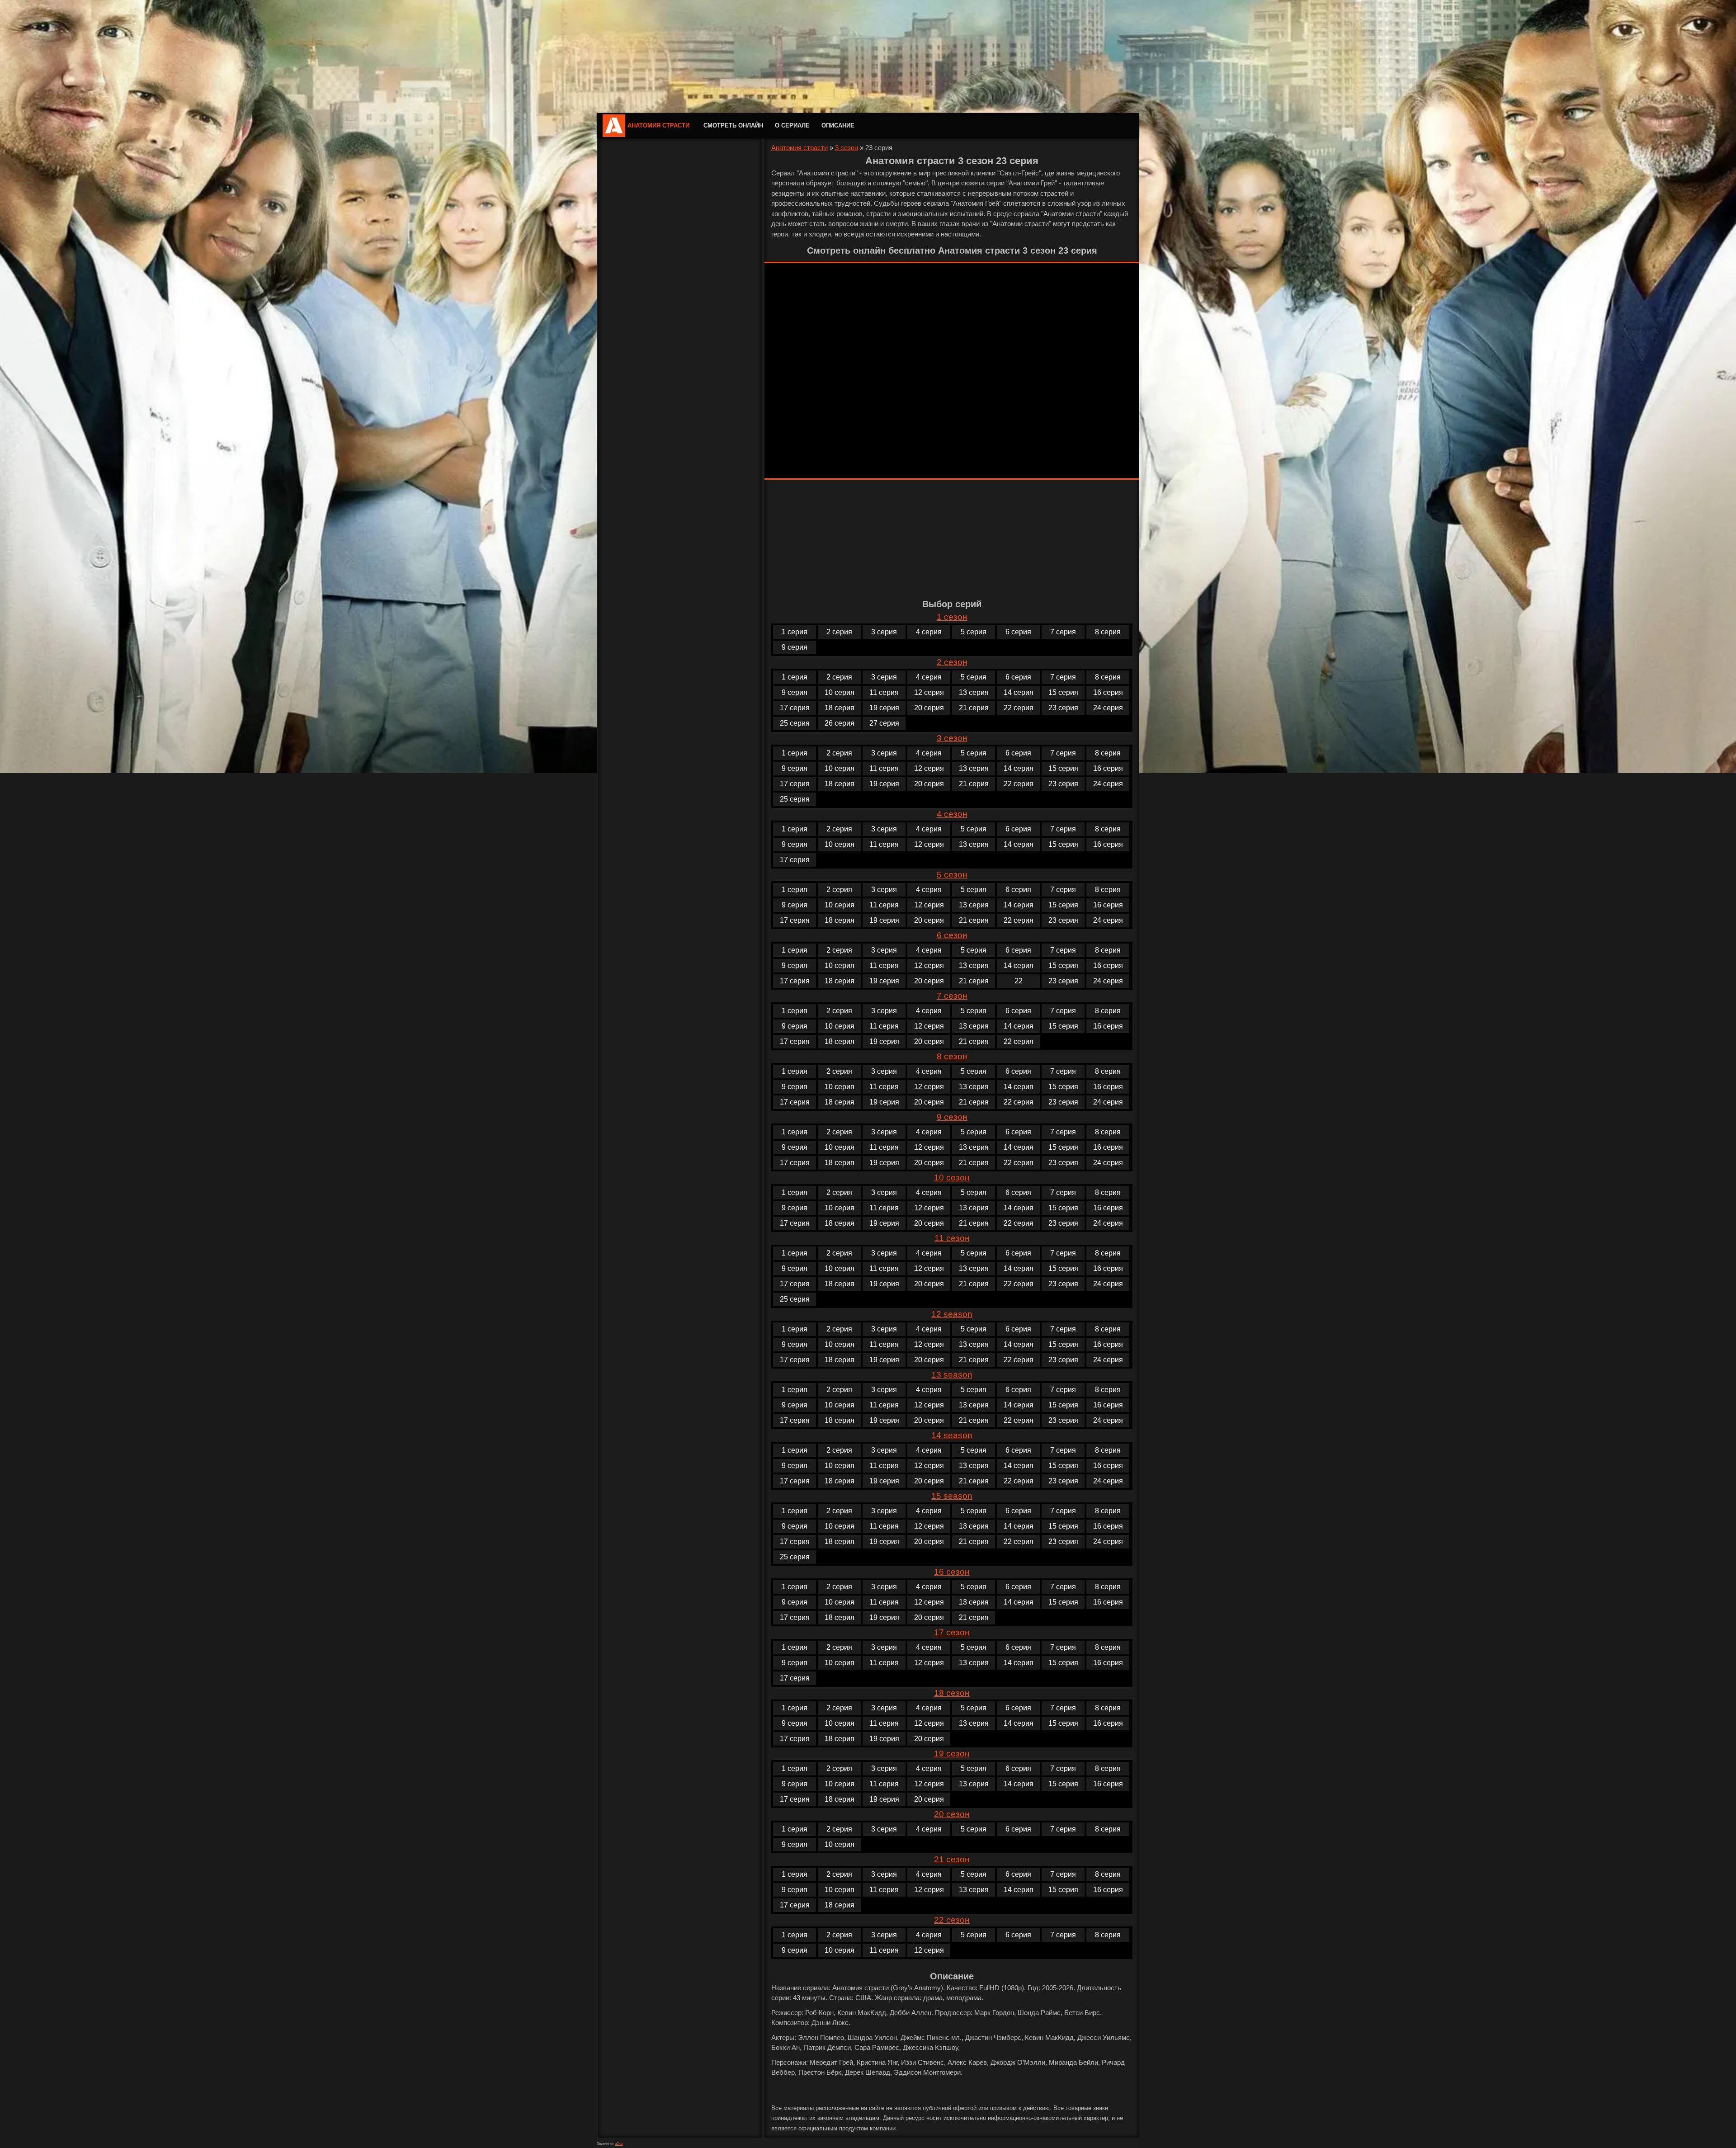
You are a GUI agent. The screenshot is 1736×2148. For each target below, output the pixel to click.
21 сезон (952, 1859)
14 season (952, 1435)
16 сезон (952, 1572)
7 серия (1063, 632)
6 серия (1018, 632)
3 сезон (847, 148)
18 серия (840, 708)
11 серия (884, 692)
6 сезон (952, 935)
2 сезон (952, 662)
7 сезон (952, 996)
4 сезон (952, 814)
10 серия (840, 692)
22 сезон (952, 1920)
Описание (838, 125)
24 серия (1108, 708)
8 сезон (952, 1056)
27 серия (884, 723)
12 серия (929, 692)
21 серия (974, 708)
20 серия (929, 708)
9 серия (795, 647)
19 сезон (952, 1754)
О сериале (792, 125)
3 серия (884, 632)
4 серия (929, 632)
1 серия (795, 632)
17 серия (795, 708)
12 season (952, 1314)
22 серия (1019, 708)
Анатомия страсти (658, 125)
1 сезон (952, 617)
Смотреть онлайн (733, 125)
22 (1019, 981)
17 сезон (952, 1632)
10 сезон (952, 1178)
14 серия (1019, 692)
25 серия (795, 723)
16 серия (1108, 692)
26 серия (840, 723)
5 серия (974, 632)
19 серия (884, 708)
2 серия (839, 632)
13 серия (974, 692)
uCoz (619, 2144)
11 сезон (952, 1238)
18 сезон (952, 1693)
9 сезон (952, 1117)
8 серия (1108, 632)
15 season (952, 1496)
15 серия (1063, 692)
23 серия (1063, 708)
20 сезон (952, 1814)
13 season (952, 1375)
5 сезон (952, 875)
